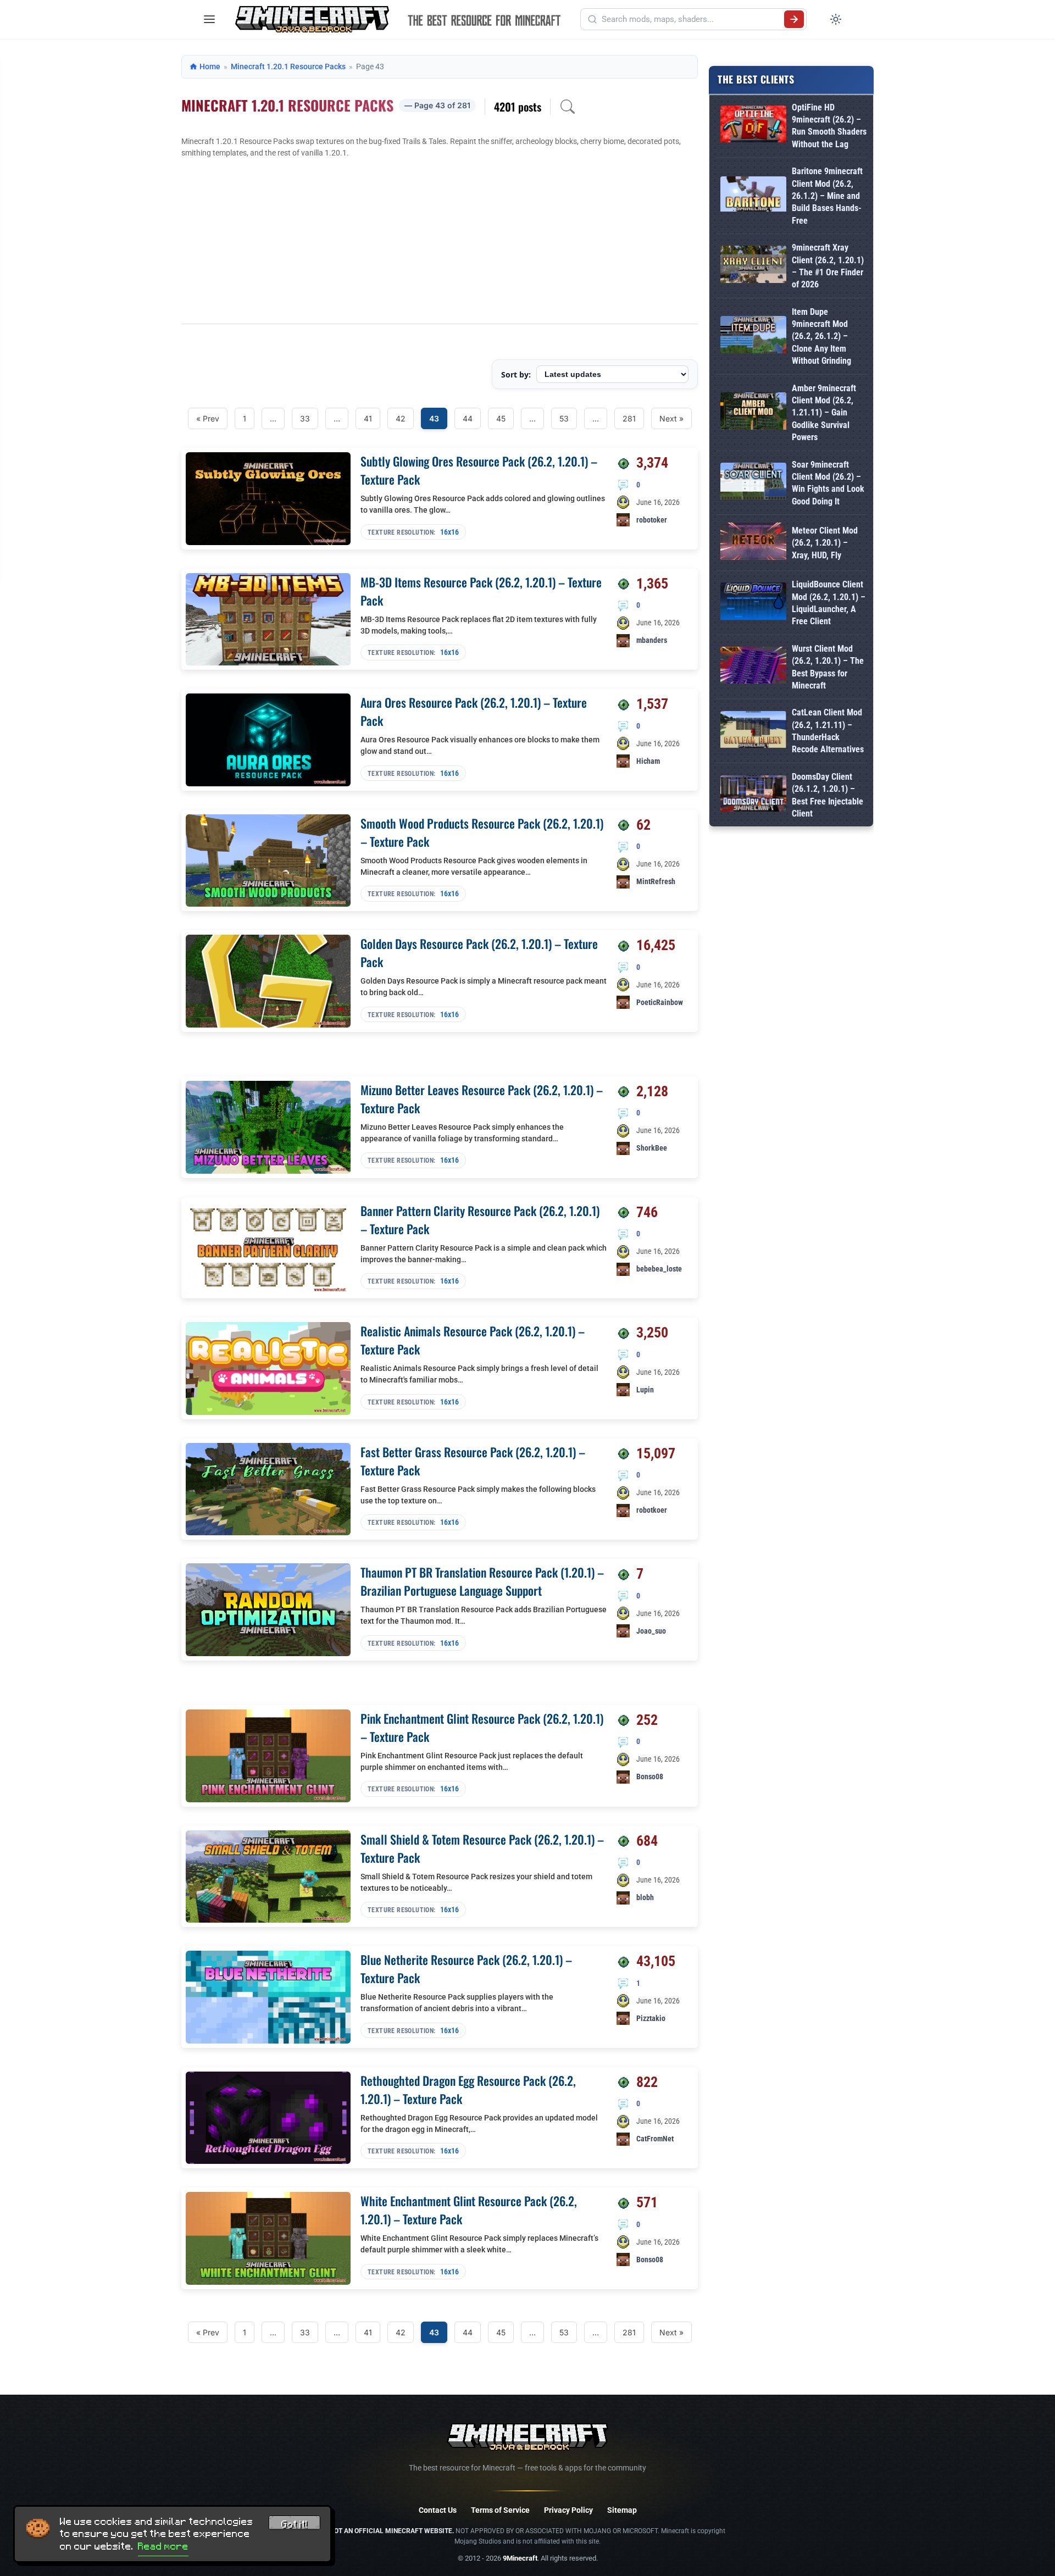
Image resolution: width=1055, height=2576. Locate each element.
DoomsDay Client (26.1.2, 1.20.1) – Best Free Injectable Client (828, 795)
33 (305, 418)
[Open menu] (209, 19)
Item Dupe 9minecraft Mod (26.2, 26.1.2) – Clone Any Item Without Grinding (821, 337)
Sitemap (622, 2510)
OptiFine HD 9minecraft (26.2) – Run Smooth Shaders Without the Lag (829, 126)
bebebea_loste (659, 1269)
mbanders (652, 640)
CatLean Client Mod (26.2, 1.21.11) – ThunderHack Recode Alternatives (828, 731)
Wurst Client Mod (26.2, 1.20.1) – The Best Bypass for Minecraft (828, 667)
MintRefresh (656, 881)
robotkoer (652, 1510)
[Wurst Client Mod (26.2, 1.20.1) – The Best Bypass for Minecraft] (753, 667)
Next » (671, 418)
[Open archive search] (568, 107)
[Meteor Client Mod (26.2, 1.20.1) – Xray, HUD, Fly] (753, 543)
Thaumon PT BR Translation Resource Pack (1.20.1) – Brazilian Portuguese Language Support (482, 1581)
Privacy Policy (568, 2510)
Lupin (645, 1390)
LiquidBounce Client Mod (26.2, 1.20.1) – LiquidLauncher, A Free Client (829, 603)
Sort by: (516, 374)
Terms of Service (500, 2510)
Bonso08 (650, 1776)
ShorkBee (652, 1148)
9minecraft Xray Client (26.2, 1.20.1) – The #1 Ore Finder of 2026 (828, 266)
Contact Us (438, 2510)
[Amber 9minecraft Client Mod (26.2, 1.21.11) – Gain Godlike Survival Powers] (753, 413)
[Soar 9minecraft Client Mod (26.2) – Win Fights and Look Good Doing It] (753, 483)
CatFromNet (655, 2139)
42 (401, 418)
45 (501, 418)
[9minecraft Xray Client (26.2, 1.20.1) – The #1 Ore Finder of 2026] (753, 266)
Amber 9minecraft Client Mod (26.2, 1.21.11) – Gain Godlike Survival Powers (824, 413)
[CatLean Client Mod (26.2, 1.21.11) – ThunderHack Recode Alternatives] (753, 732)
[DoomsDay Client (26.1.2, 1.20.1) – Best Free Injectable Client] (753, 796)
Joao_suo (651, 1631)
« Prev (208, 418)
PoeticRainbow (660, 1002)
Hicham (648, 761)
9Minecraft (520, 2558)
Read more (163, 2546)
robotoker (652, 520)
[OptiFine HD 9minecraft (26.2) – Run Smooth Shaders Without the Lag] (753, 126)
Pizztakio (651, 2018)
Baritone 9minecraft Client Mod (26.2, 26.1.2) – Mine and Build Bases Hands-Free (827, 196)
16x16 (449, 532)
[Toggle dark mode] (836, 19)
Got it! (295, 2524)
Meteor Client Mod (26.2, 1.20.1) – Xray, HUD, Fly (825, 543)
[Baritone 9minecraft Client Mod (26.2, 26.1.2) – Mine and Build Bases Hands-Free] (753, 196)
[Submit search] (794, 19)
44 (468, 418)
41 (368, 418)
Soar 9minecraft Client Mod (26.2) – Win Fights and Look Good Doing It (828, 483)
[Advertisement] (440, 241)
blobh (645, 1897)
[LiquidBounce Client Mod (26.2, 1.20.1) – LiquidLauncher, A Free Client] (753, 603)
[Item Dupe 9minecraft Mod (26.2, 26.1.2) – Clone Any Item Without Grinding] (753, 337)
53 (564, 418)
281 (629, 418)
